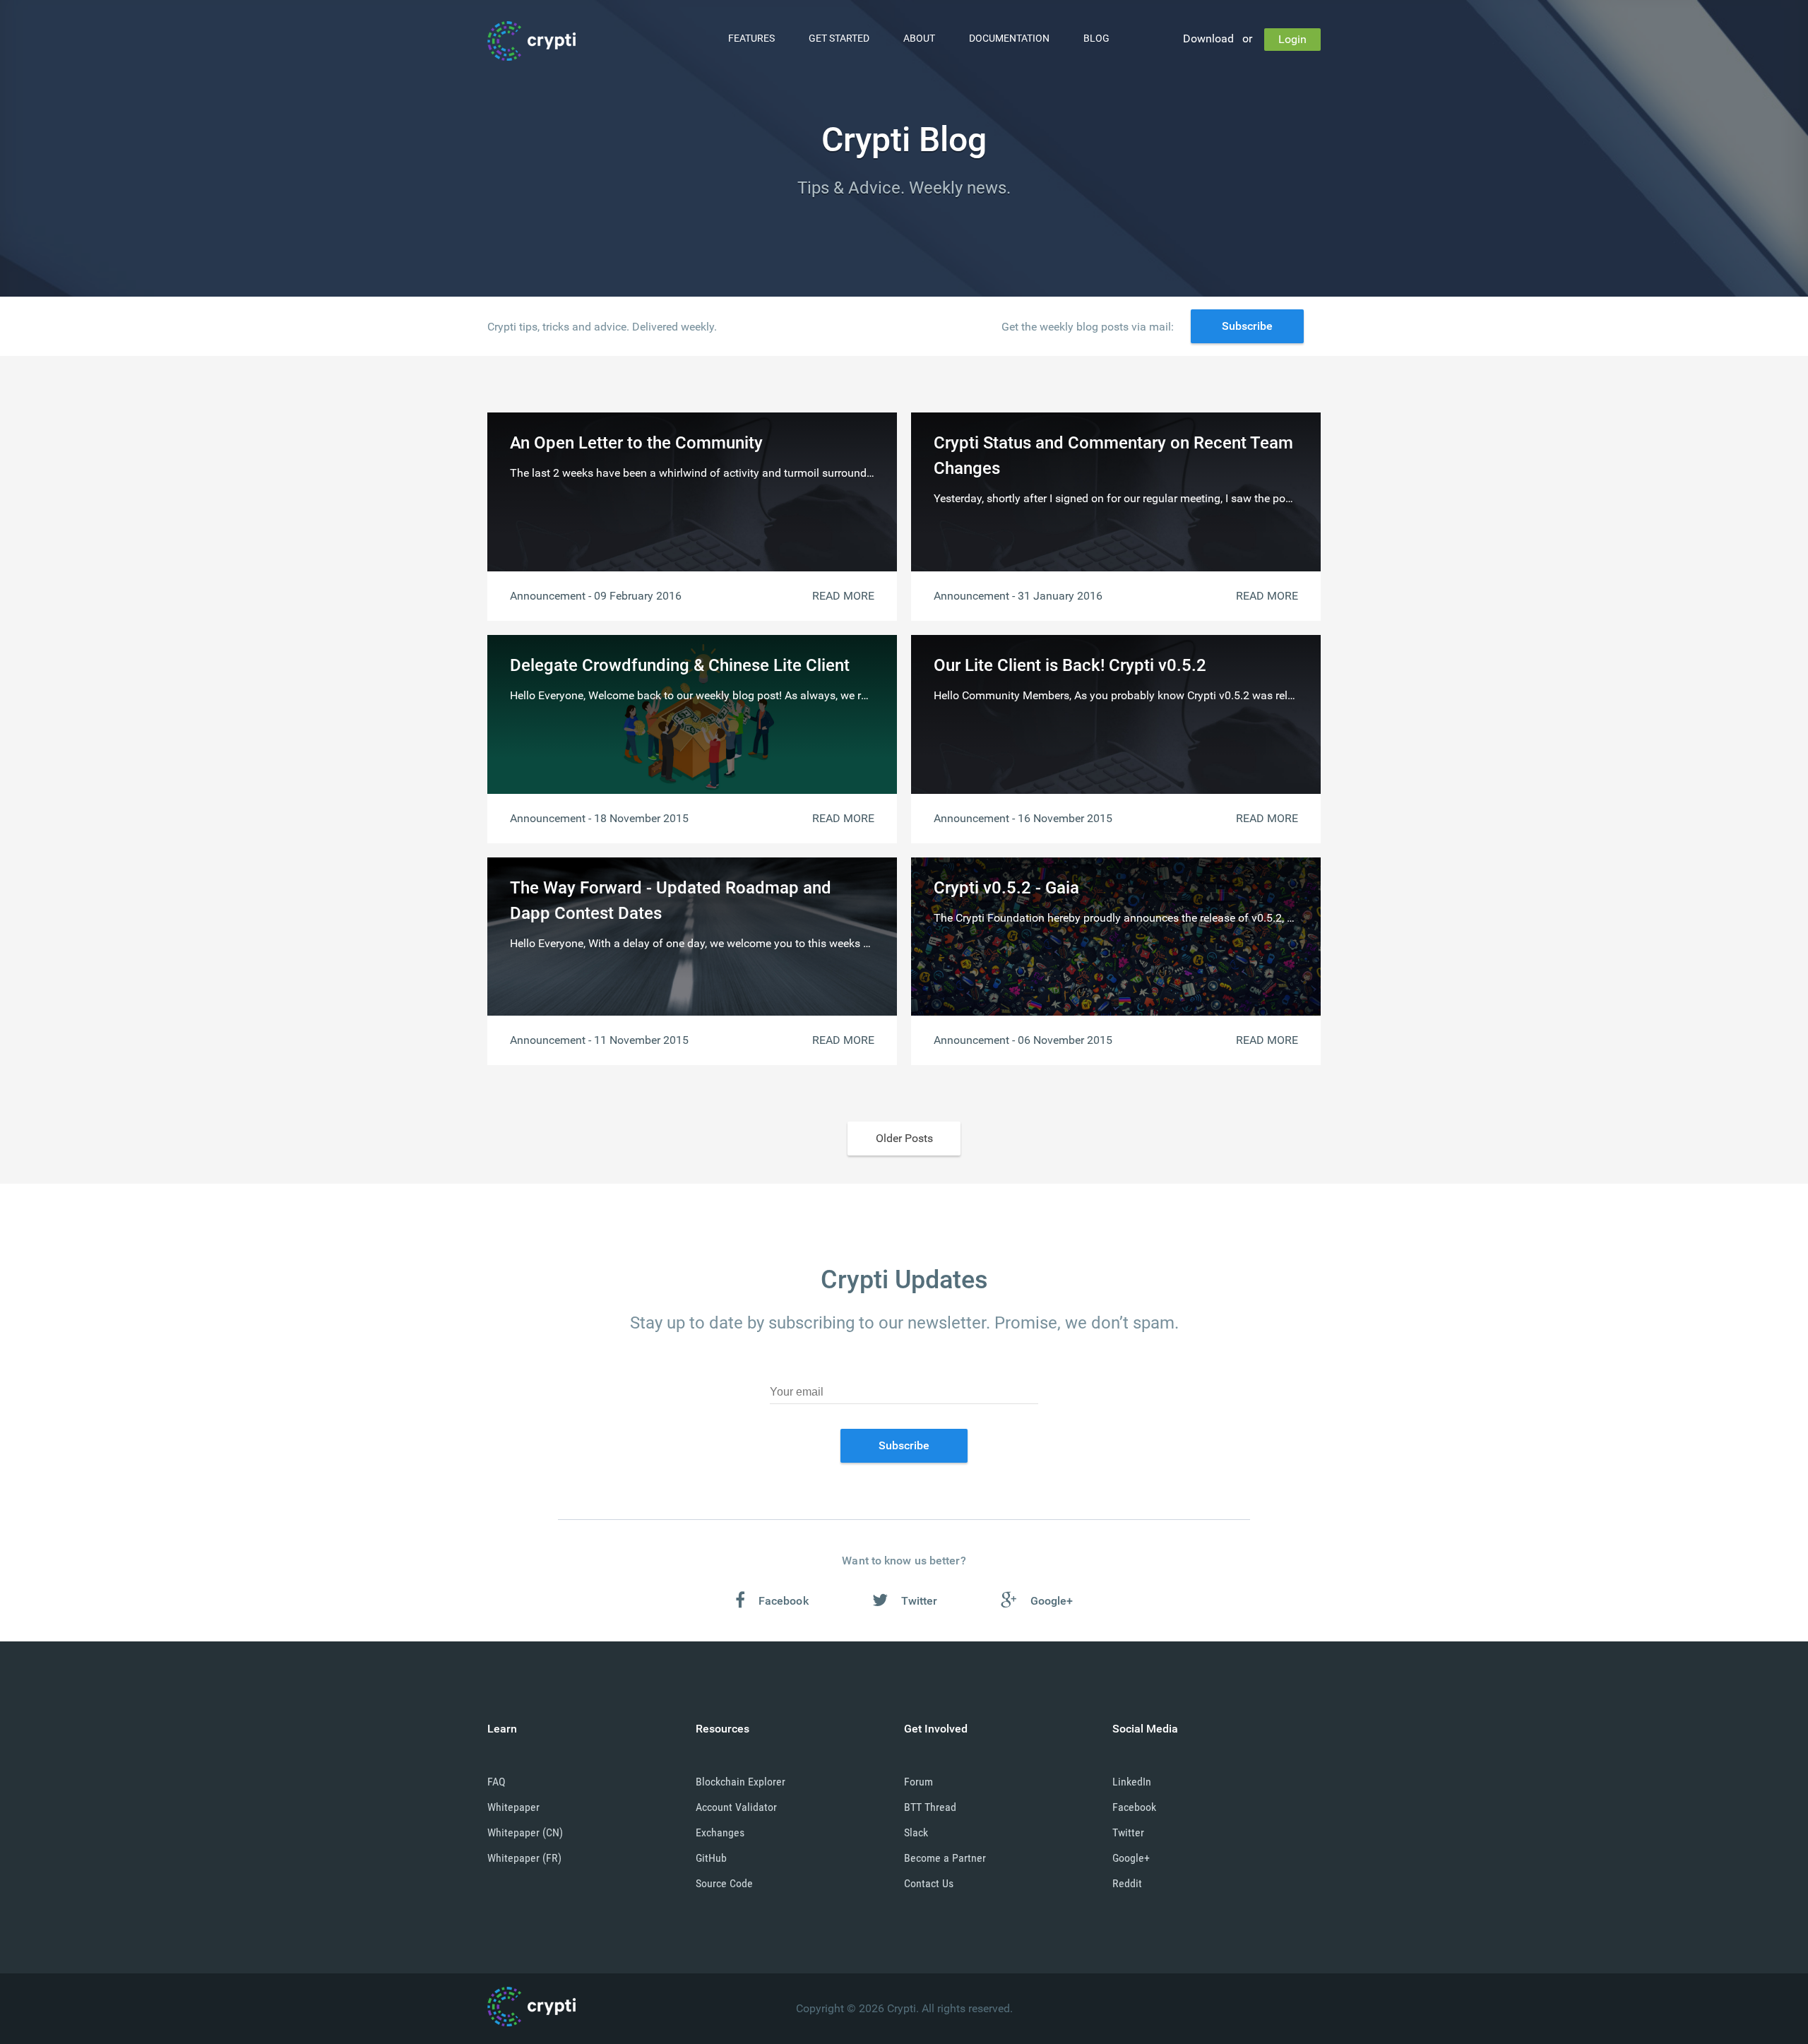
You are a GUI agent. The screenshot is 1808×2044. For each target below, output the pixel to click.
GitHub (711, 1858)
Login (1292, 39)
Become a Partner (945, 1858)
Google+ (1131, 1858)
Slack (916, 1832)
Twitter (1128, 1832)
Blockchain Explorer (741, 1782)
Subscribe (1247, 326)
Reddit (1127, 1883)
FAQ (496, 1782)
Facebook (1134, 1807)
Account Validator (736, 1807)
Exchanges (720, 1832)
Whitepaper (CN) (525, 1832)
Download (1208, 38)
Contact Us (929, 1883)
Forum (918, 1782)
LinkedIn (1132, 1782)
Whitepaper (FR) (524, 1858)
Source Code (724, 1883)
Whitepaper (513, 1807)
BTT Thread (930, 1807)
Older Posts (904, 1138)
